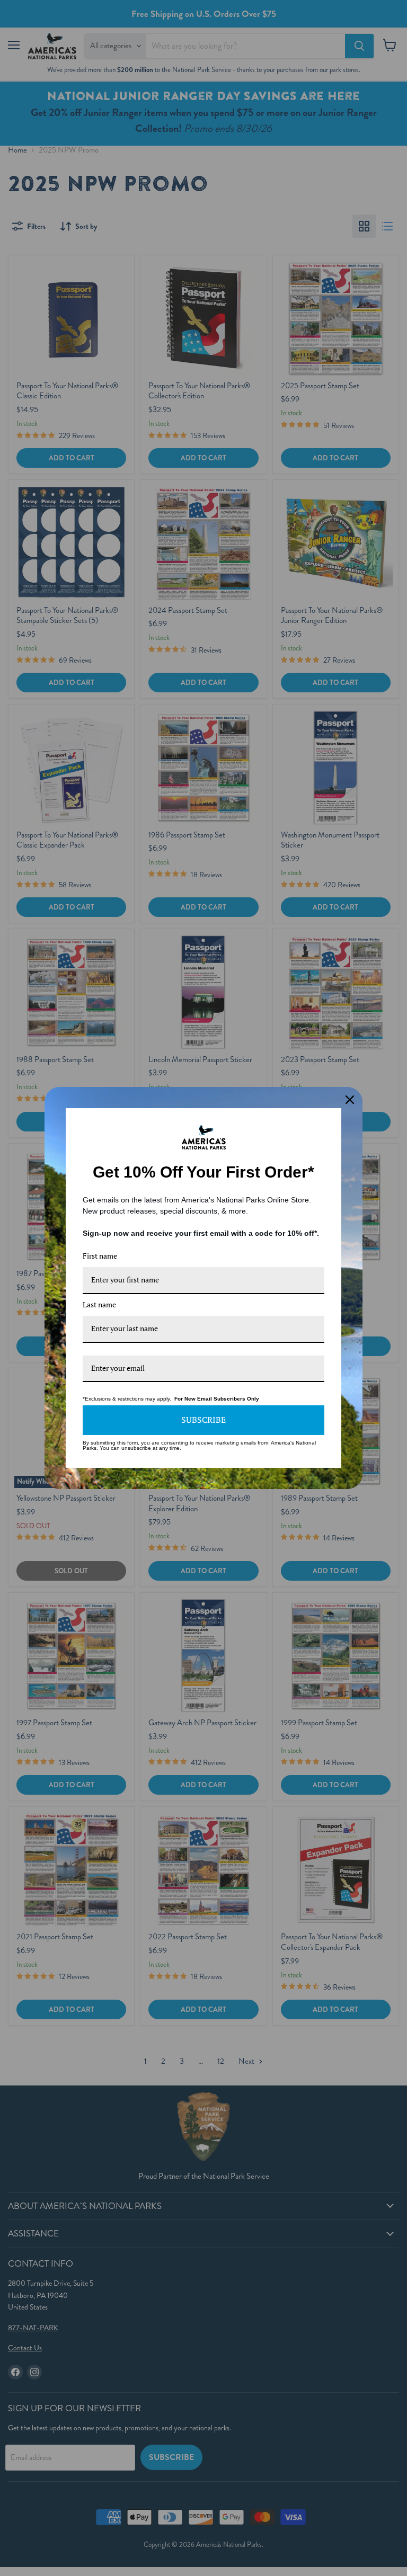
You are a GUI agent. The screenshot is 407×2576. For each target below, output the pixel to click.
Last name (99, 1304)
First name (100, 1256)
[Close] (350, 1100)
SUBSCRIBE (203, 1420)
